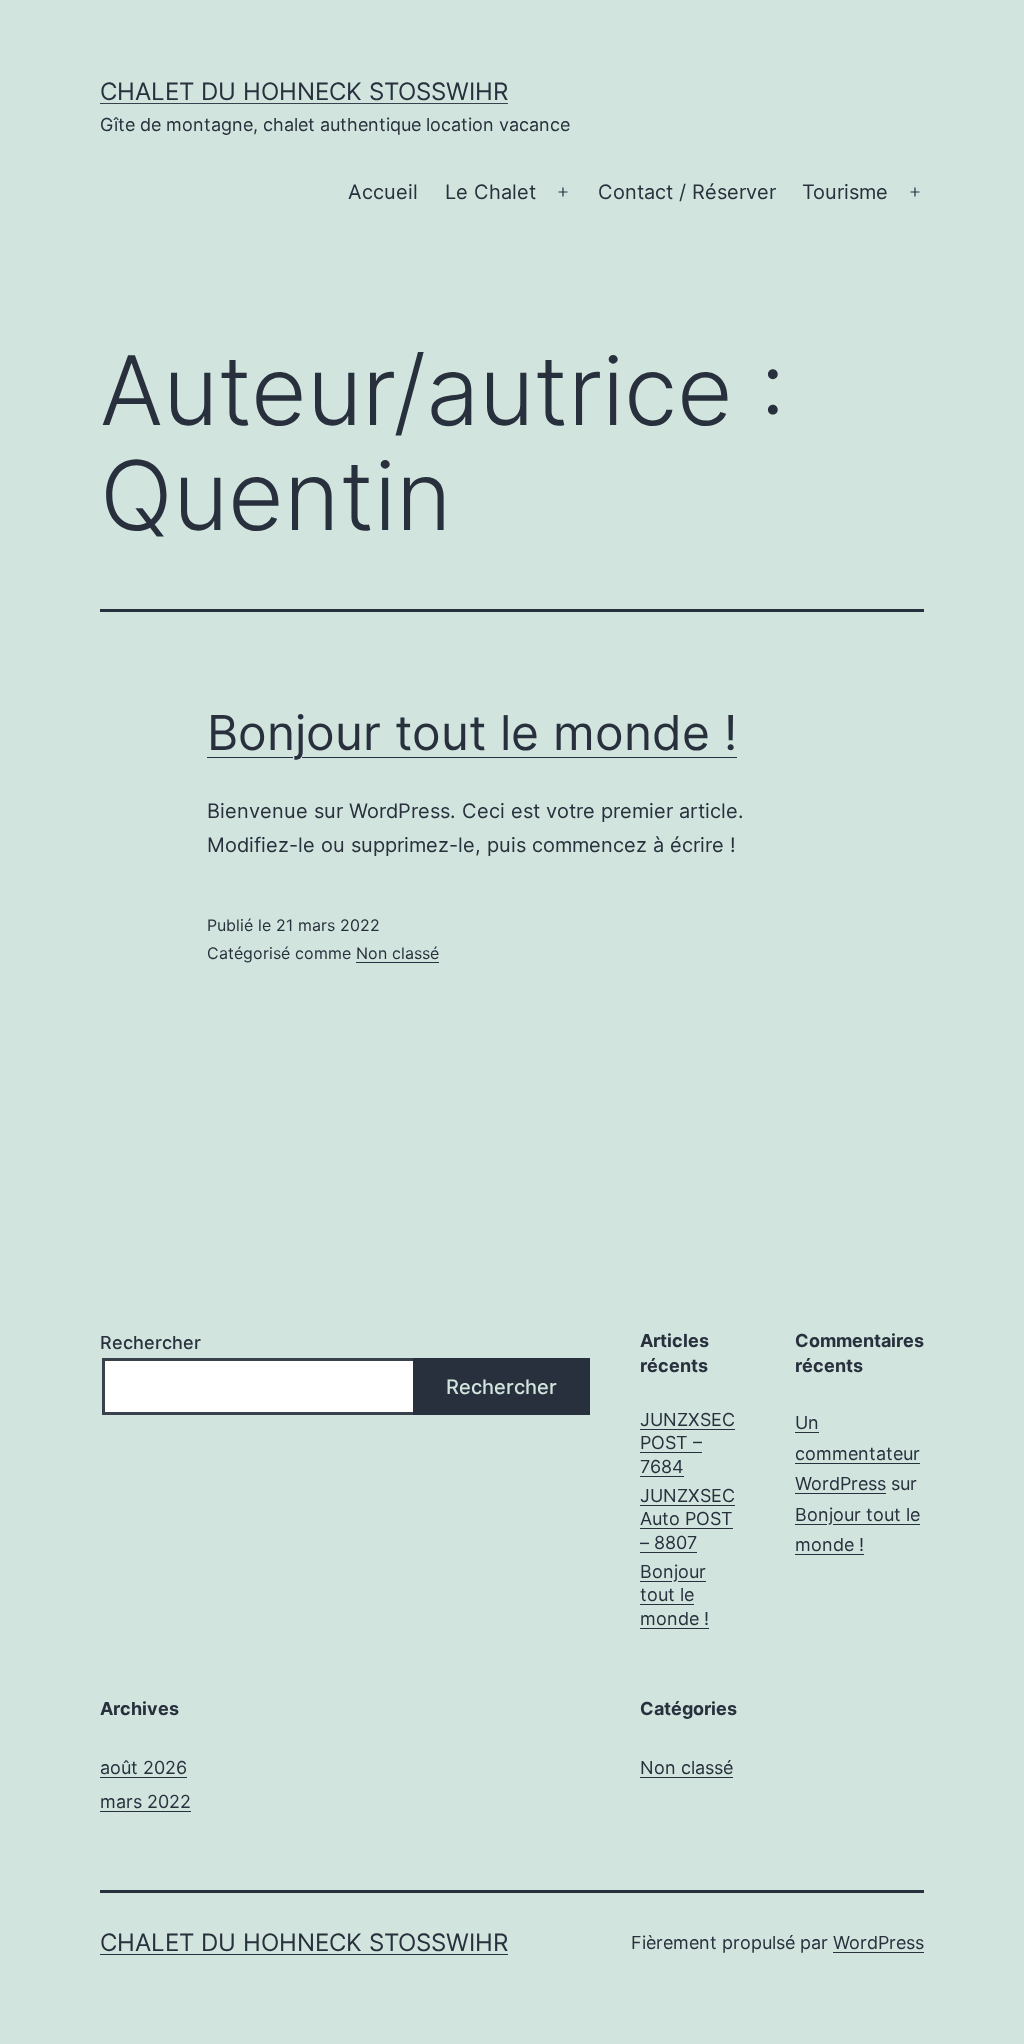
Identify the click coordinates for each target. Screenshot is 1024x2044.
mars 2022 (145, 1801)
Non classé (397, 953)
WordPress (878, 1942)
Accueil (383, 192)
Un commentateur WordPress (857, 1453)
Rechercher (150, 1342)
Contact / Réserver (687, 192)
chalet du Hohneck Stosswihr (304, 91)
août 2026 (143, 1767)
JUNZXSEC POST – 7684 (687, 1443)
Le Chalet (490, 192)
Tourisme (845, 192)
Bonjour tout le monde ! (472, 732)
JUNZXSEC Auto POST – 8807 (687, 1519)
